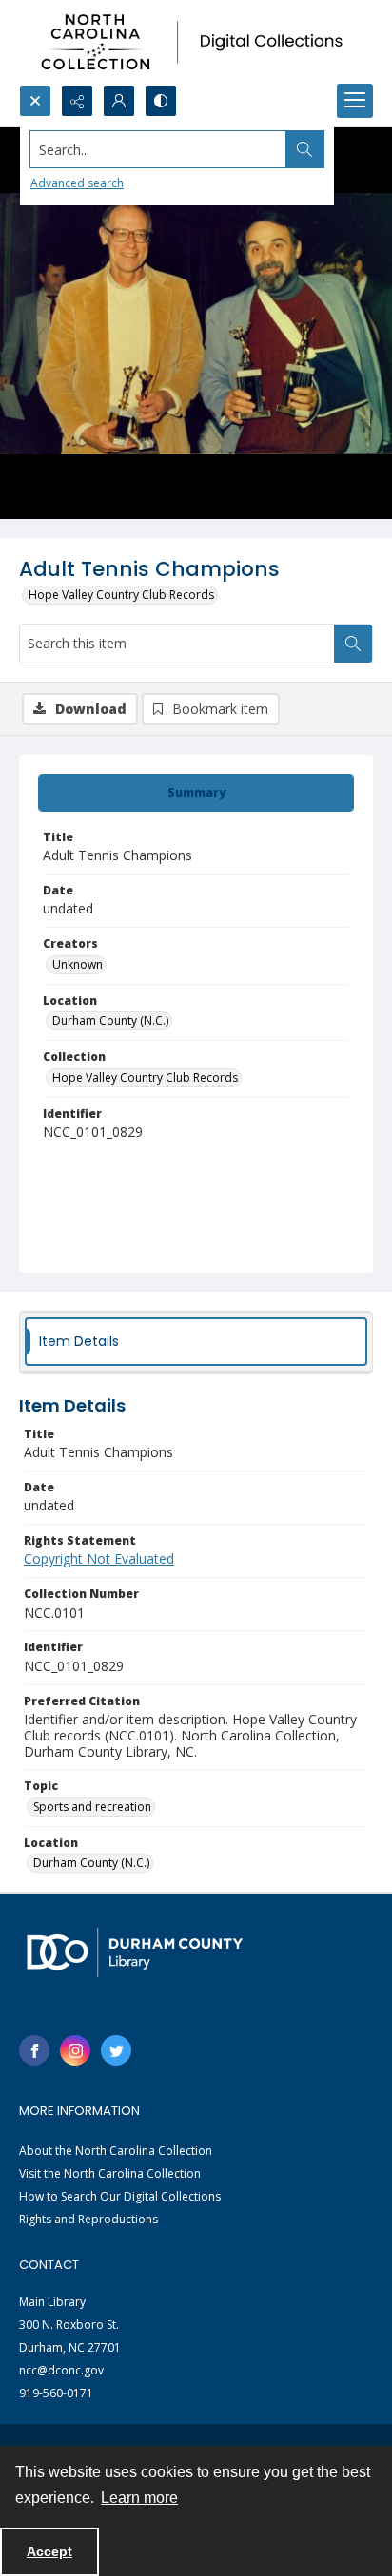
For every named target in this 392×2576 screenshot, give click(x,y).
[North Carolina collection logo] (196, 42)
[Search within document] (353, 644)
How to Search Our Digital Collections (120, 2196)
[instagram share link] (75, 2050)
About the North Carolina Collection (116, 2151)
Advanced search (77, 183)
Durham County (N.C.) (110, 1020)
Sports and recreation (92, 1807)
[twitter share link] (116, 2050)
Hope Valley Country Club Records (121, 595)
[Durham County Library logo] (135, 1952)
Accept (49, 2551)
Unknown (78, 964)
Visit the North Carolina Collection (110, 2173)
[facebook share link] (34, 2050)
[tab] (196, 793)
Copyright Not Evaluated (99, 1558)
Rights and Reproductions (88, 2219)
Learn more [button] (139, 2498)
